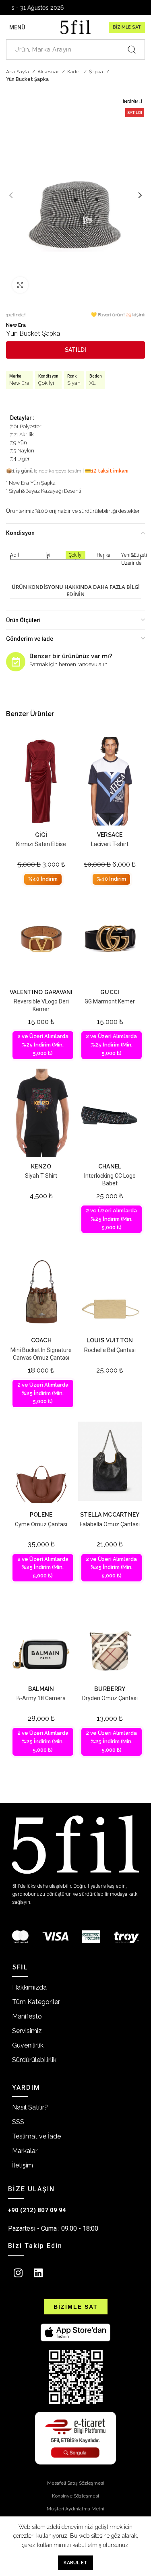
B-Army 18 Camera (41, 1698)
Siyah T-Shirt (41, 1176)
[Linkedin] (38, 2273)
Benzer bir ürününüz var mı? (71, 656)
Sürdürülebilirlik (34, 2060)
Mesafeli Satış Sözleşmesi (76, 2483)
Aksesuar (49, 72)
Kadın (74, 72)
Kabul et (75, 2563)
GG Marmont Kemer (110, 1001)
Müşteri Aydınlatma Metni (75, 2509)
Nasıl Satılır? (30, 2107)
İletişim (23, 2165)
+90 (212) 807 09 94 (37, 2210)
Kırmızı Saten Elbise (41, 844)
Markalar (25, 2151)
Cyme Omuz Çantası (41, 1524)
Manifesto (27, 2016)
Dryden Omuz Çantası (110, 1698)
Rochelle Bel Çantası (110, 1350)
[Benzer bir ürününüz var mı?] (16, 662)
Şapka (97, 72)
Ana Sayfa (18, 72)
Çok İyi (46, 383)
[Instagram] (18, 2273)
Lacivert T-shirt (110, 844)
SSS (18, 2122)
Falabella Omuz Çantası (110, 1524)
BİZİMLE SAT (127, 27)
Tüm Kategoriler (36, 2002)
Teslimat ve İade (36, 2136)
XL (93, 383)
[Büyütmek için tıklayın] (20, 285)
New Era (16, 325)
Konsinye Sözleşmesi (75, 2496)
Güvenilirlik (28, 2045)
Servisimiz (27, 2031)
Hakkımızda (29, 1987)
